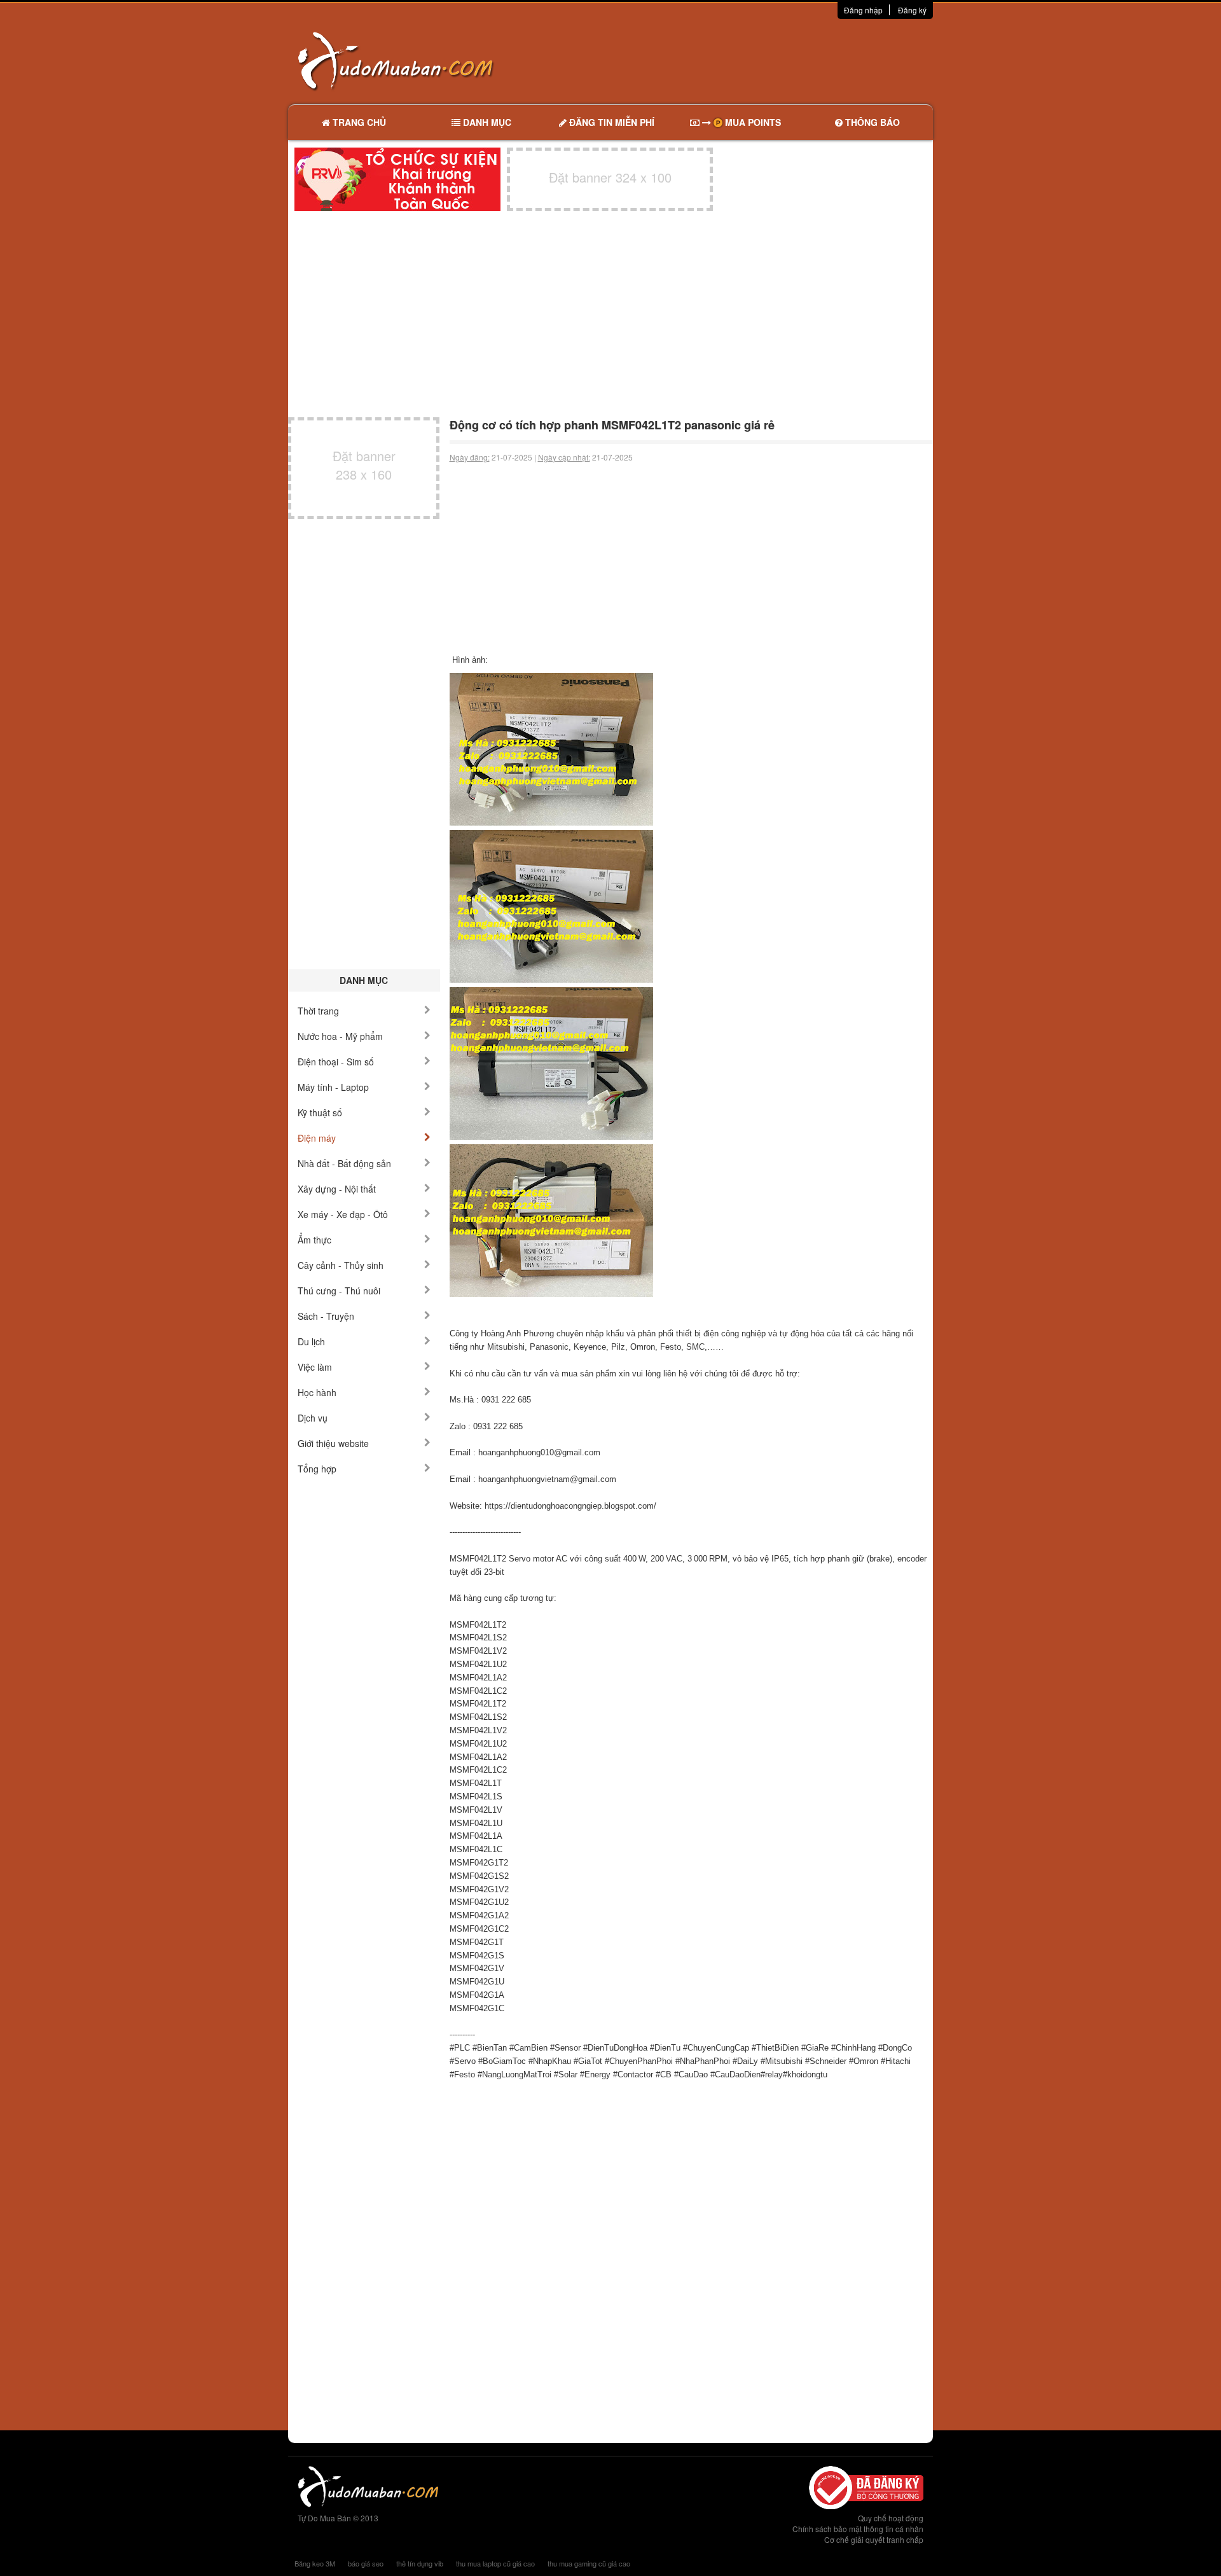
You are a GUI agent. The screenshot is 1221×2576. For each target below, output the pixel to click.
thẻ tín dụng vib (420, 2563)
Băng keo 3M (315, 2563)
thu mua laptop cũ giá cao (495, 2563)
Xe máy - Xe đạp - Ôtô (343, 1214)
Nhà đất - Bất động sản (344, 1163)
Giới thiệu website (333, 1443)
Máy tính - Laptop (333, 1087)
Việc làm (315, 1367)
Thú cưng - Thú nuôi (339, 1291)
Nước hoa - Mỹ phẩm (340, 1036)
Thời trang (318, 1011)
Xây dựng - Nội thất (337, 1189)
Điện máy (317, 1138)
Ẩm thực (314, 1240)
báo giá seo (366, 2563)
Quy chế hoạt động (891, 2518)
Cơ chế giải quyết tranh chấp (874, 2539)
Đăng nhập (863, 10)
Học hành (317, 1392)
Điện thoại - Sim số (336, 1062)
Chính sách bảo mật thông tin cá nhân (858, 2529)
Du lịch (311, 1341)
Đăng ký (912, 10)
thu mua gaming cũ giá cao (589, 2563)
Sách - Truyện (326, 1316)
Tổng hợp (317, 1469)
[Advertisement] (745, 60)
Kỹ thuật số (320, 1112)
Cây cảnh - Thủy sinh (341, 1265)
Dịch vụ (313, 1418)
